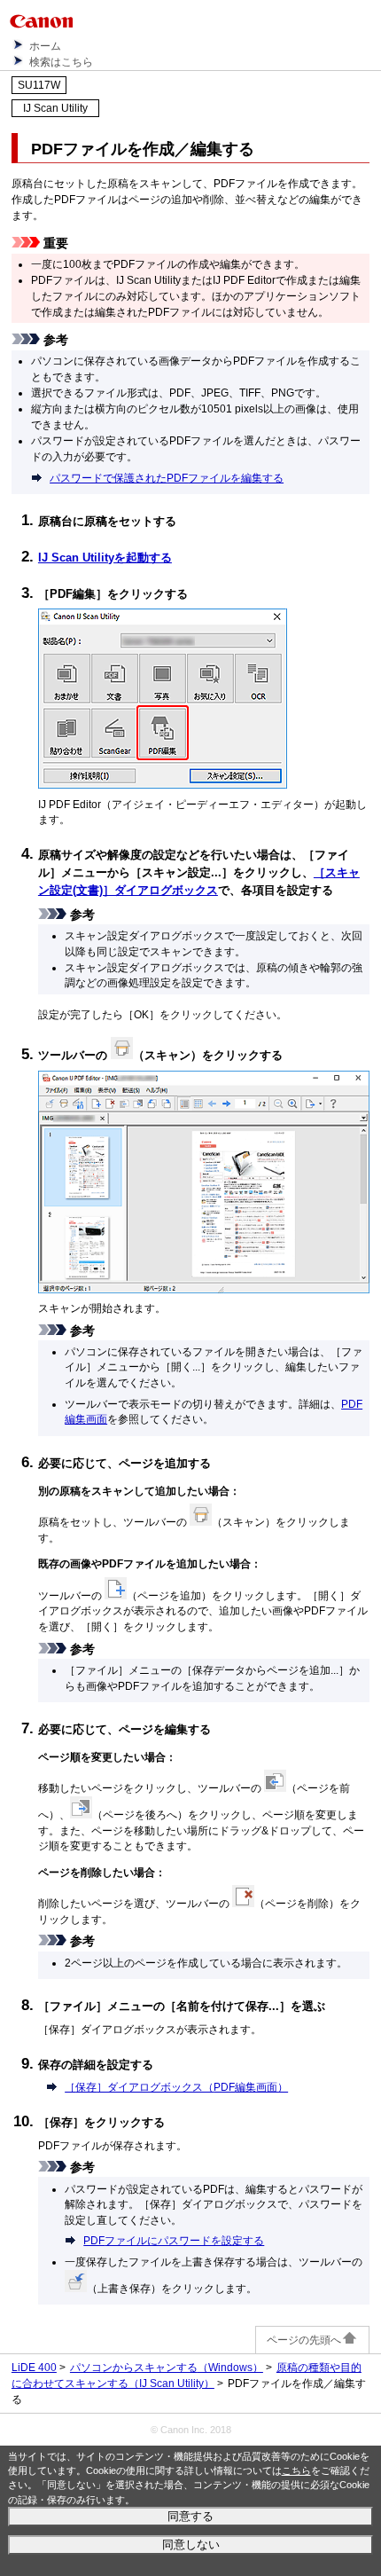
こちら (296, 2470)
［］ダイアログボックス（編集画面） (176, 2087)
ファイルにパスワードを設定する (174, 2240)
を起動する (105, 558)
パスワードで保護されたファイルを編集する (167, 478)
